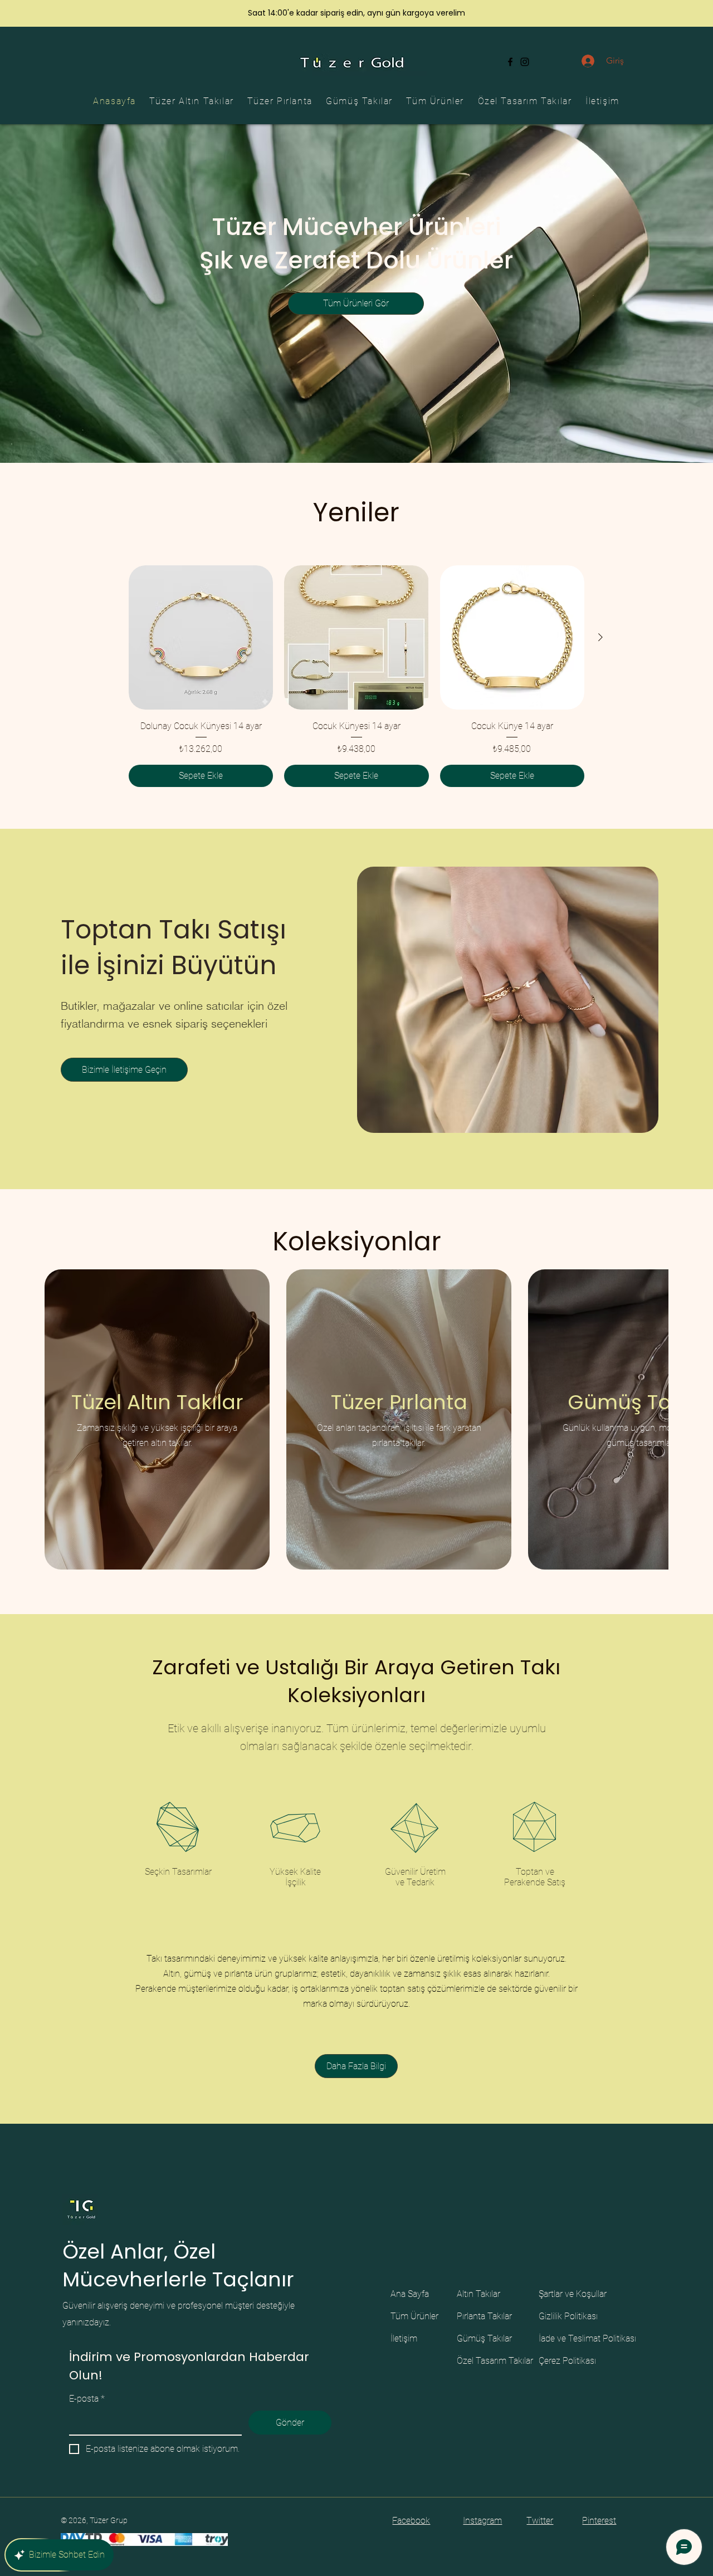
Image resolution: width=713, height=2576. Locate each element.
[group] (356, 676)
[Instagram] (525, 62)
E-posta (87, 2399)
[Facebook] (510, 62)
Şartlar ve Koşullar (573, 2294)
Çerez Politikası (567, 2361)
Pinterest (599, 2521)
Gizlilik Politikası (568, 2316)
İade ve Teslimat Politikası (587, 2338)
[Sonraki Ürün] (600, 637)
